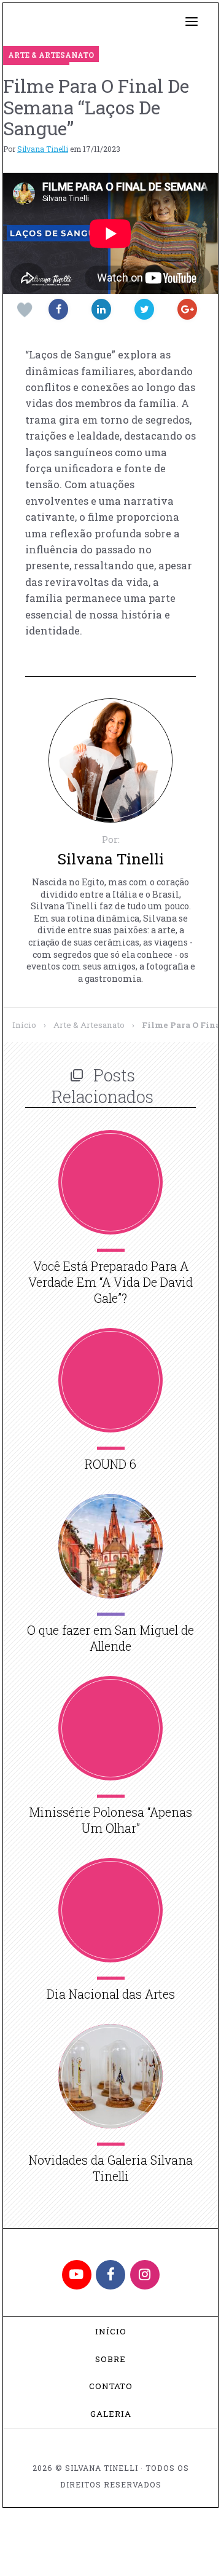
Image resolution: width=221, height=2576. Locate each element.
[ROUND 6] (110, 1380)
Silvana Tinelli (43, 149)
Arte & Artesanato (89, 1025)
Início (24, 1025)
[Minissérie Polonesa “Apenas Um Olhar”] (110, 1728)
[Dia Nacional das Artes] (110, 1910)
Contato (111, 2386)
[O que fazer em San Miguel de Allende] (110, 1546)
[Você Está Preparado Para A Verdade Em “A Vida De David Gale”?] (110, 1182)
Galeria (111, 2414)
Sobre (110, 2359)
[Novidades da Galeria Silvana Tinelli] (110, 2076)
